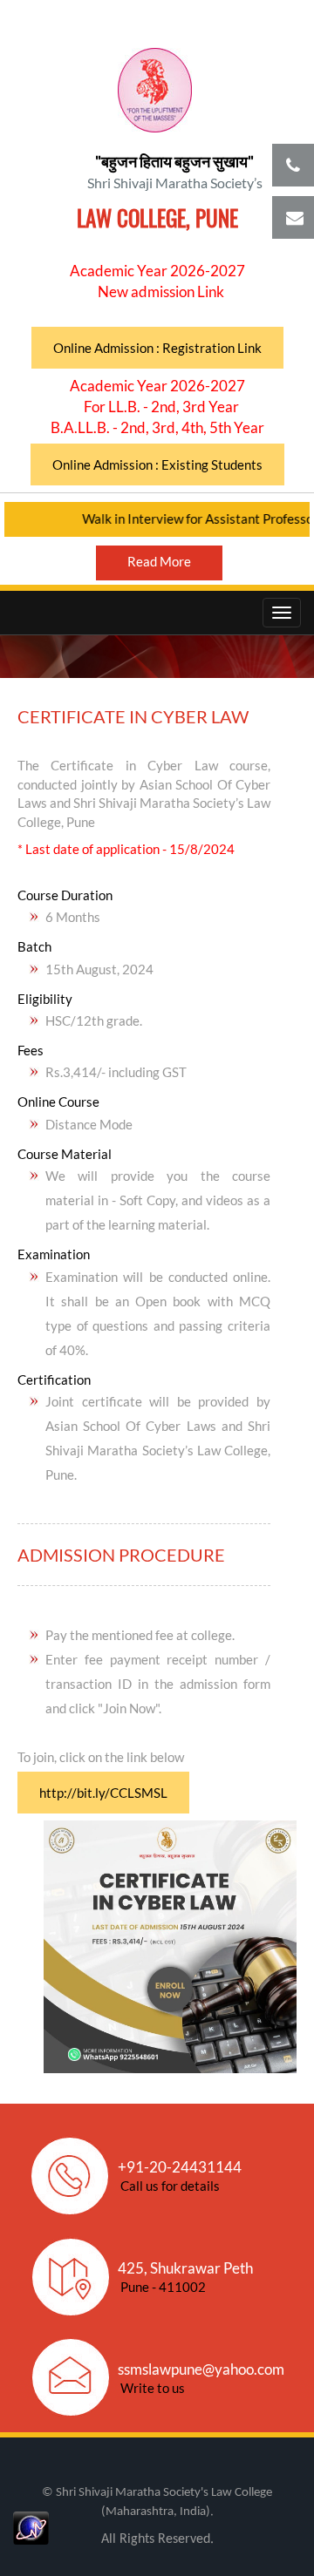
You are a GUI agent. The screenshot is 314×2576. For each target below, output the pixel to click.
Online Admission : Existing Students (157, 464)
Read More (159, 561)
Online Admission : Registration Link (157, 348)
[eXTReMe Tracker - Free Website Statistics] (31, 2526)
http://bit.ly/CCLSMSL (103, 1793)
